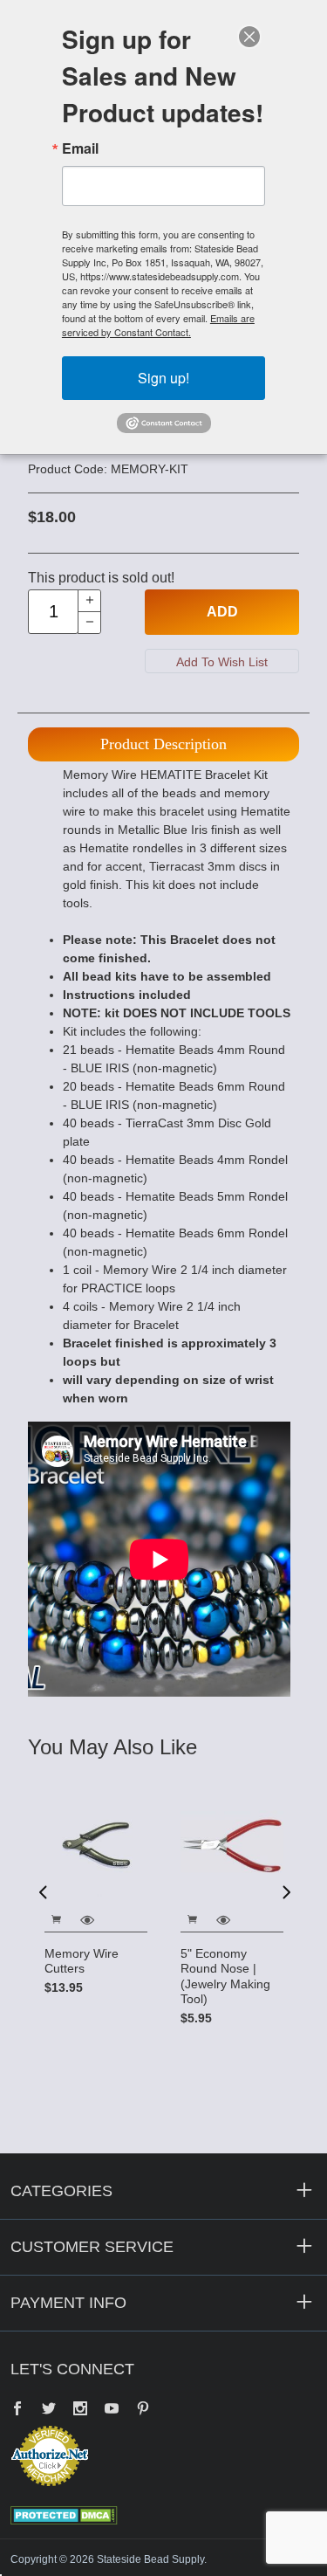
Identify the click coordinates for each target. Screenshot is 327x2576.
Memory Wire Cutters (82, 1961)
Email (80, 148)
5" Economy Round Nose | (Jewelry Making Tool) (225, 1977)
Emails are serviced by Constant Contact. (158, 325)
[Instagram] (80, 2410)
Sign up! (163, 378)
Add (222, 612)
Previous (43, 1891)
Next (285, 1891)
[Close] (249, 37)
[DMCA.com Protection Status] (64, 2514)
